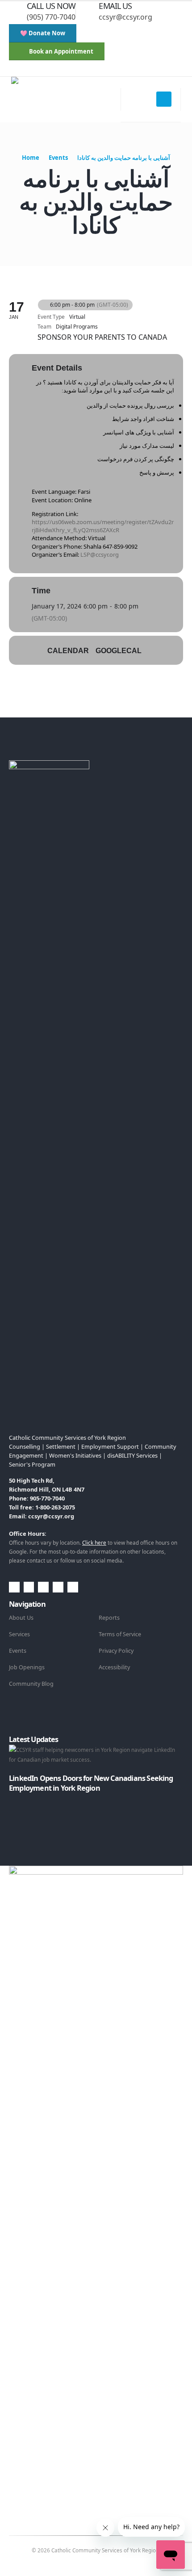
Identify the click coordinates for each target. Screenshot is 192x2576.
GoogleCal (119, 651)
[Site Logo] (66, 100)
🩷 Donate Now (43, 33)
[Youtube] (64, 70)
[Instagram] (79, 70)
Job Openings (27, 1667)
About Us (21, 1618)
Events (18, 1651)
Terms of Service (120, 1634)
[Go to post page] (11, 1798)
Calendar (68, 651)
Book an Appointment (61, 51)
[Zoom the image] (49, 765)
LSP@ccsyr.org (100, 554)
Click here (94, 1542)
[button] (16, 70)
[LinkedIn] (94, 70)
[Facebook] (35, 70)
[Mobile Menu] (164, 99)
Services (19, 1634)
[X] (50, 70)
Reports (109, 1618)
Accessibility (114, 1667)
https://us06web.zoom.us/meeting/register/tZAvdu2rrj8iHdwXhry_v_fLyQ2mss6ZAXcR (103, 526)
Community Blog (31, 1684)
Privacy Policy (116, 1651)
